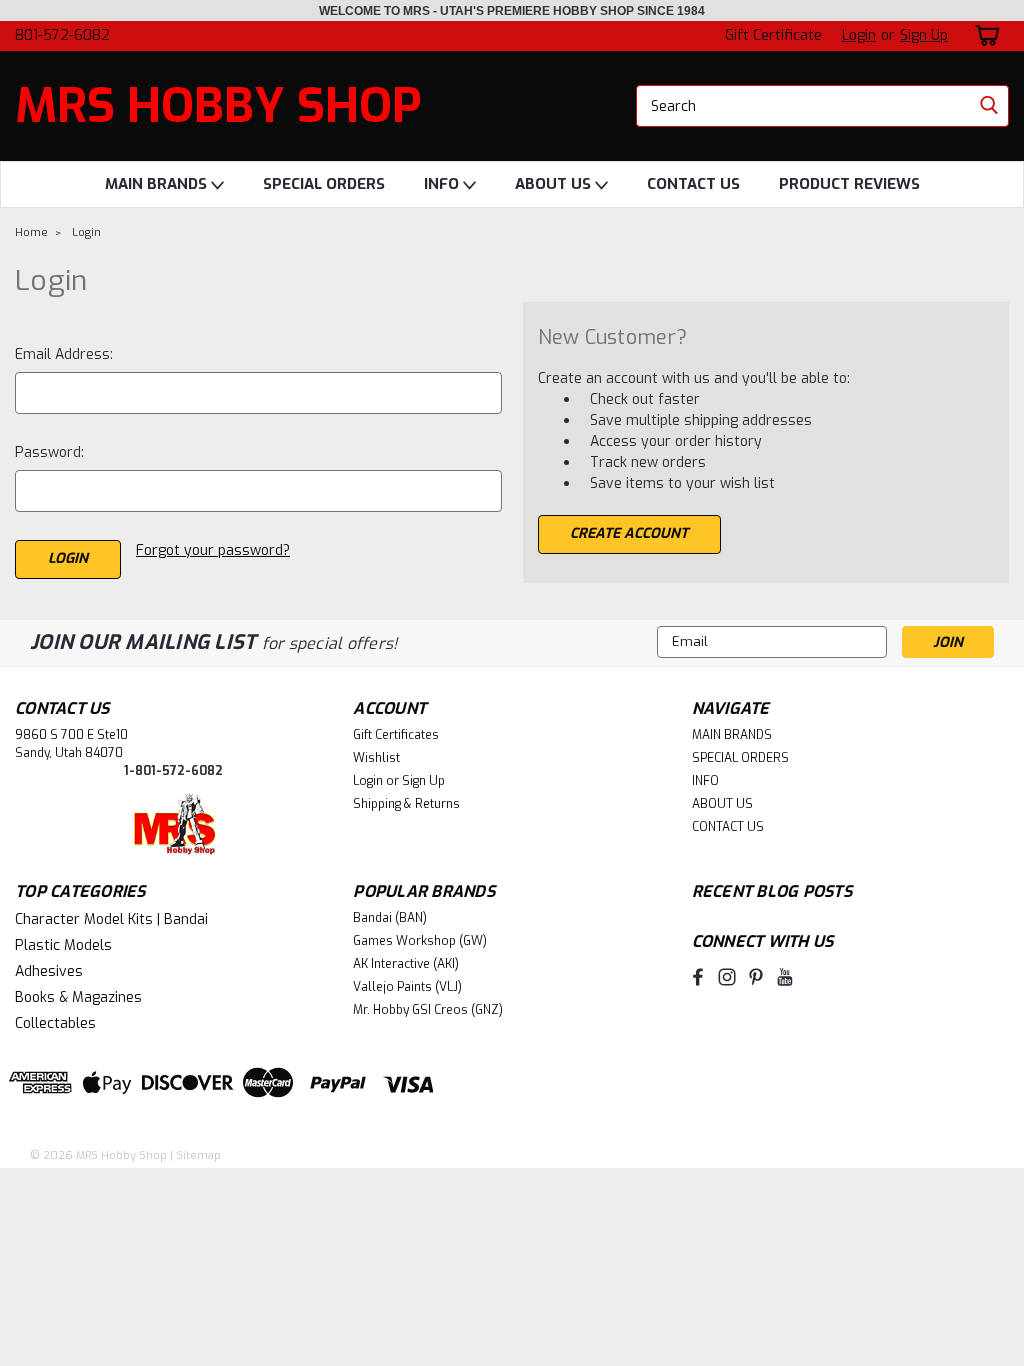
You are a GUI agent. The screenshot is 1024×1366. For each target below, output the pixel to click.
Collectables (55, 1023)
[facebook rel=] (698, 977)
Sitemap (198, 1155)
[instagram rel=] (727, 977)
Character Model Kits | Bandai (111, 919)
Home (31, 232)
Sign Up (924, 35)
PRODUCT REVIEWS (849, 184)
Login (859, 35)
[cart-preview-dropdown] (983, 35)
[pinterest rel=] (756, 977)
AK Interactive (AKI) (406, 964)
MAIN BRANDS (158, 184)
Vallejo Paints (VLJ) (407, 987)
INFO (443, 184)
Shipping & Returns (406, 804)
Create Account (629, 533)
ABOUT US (555, 184)
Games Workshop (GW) (420, 941)
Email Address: (64, 354)
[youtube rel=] (785, 977)
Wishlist (376, 758)
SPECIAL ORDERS (324, 184)
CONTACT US (693, 184)
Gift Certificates (396, 735)
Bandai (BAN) (390, 918)
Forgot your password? (213, 550)
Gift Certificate (773, 35)
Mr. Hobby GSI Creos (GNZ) (428, 1010)
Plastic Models (63, 945)
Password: (49, 452)
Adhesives (49, 971)
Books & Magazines (78, 997)
